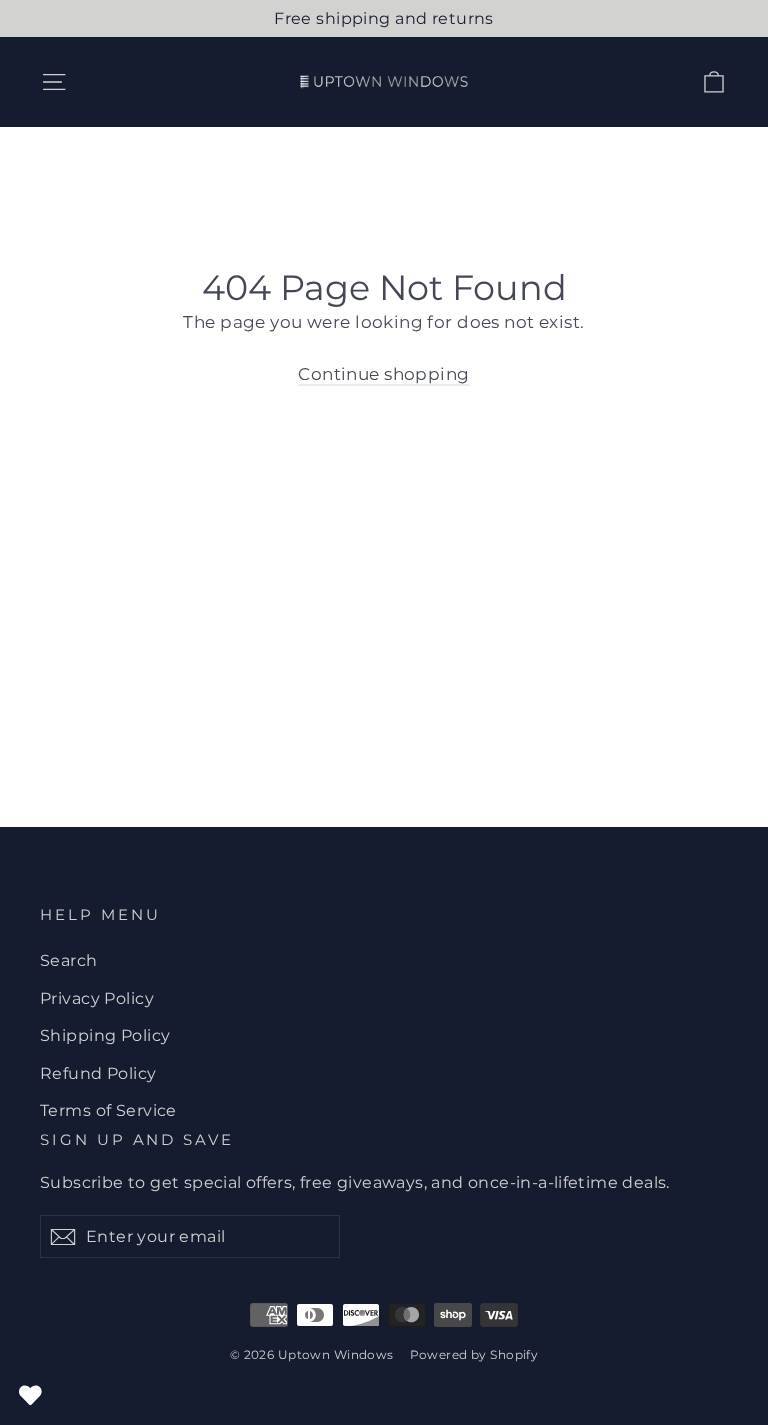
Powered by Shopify (474, 1354)
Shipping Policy (105, 1035)
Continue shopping (383, 374)
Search (69, 960)
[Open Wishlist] (30, 1395)
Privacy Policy (97, 998)
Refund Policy (98, 1073)
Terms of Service (108, 1110)
